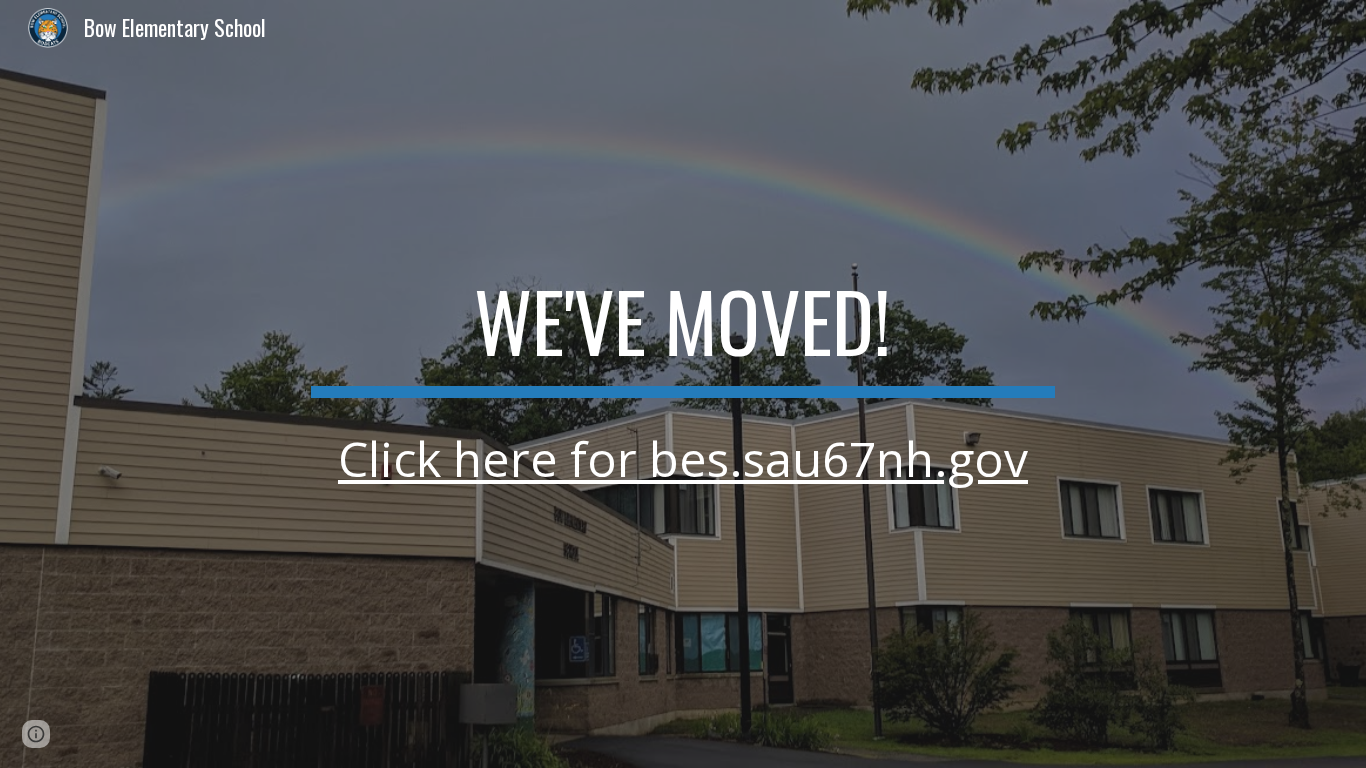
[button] (36, 734)
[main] (683, 384)
